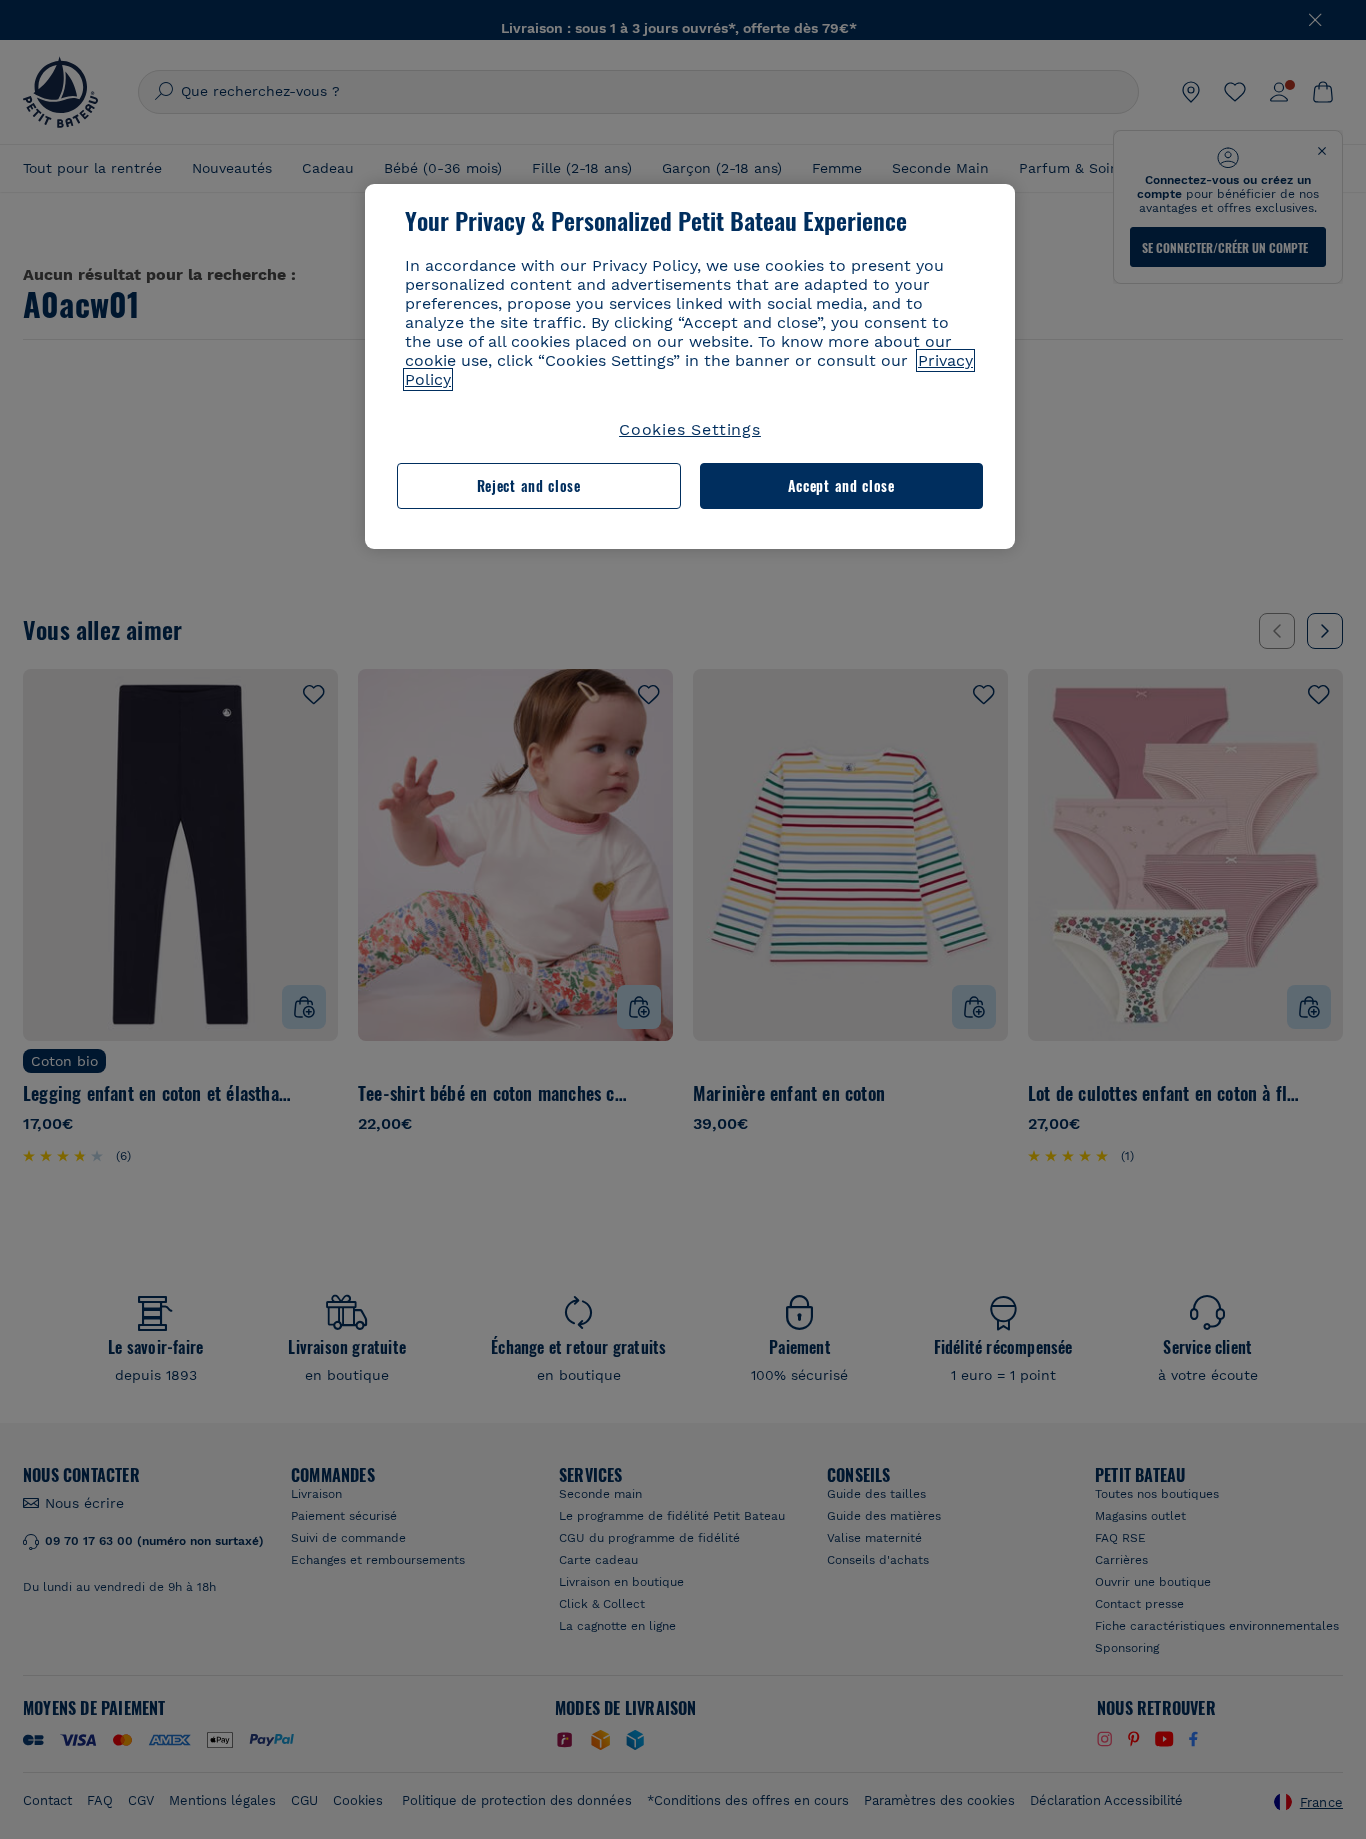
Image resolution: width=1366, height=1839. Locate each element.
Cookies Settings (690, 429)
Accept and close (841, 485)
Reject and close (529, 485)
